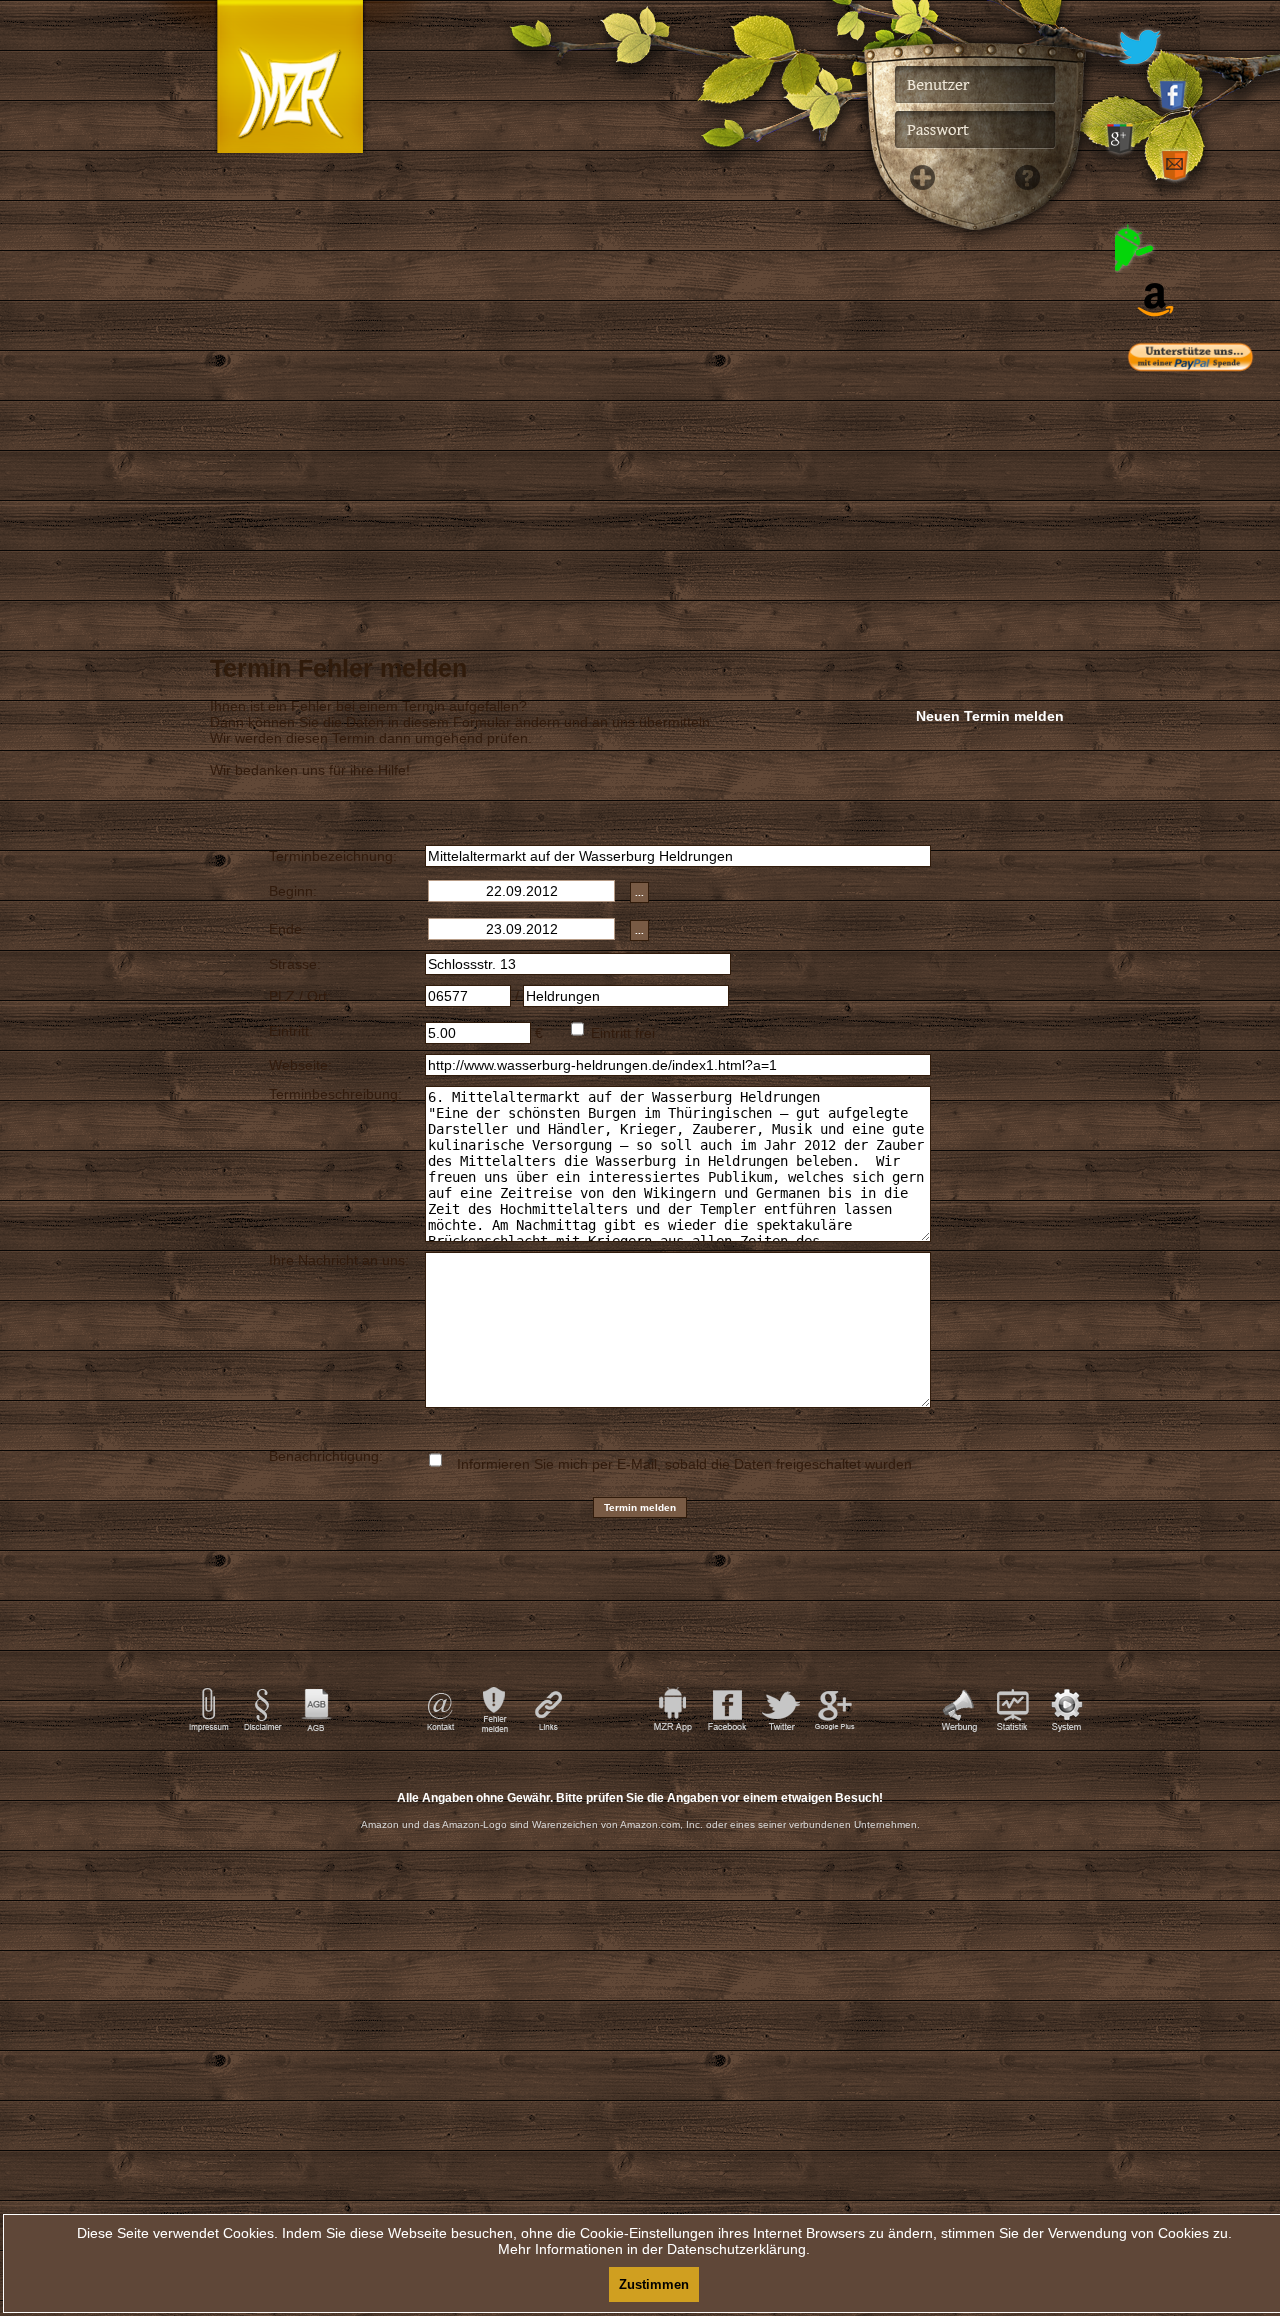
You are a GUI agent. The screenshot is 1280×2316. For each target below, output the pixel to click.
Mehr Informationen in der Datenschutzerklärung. (654, 2249)
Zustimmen (654, 2284)
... (639, 892)
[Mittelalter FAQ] (1021, 500)
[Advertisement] (1210, 790)
